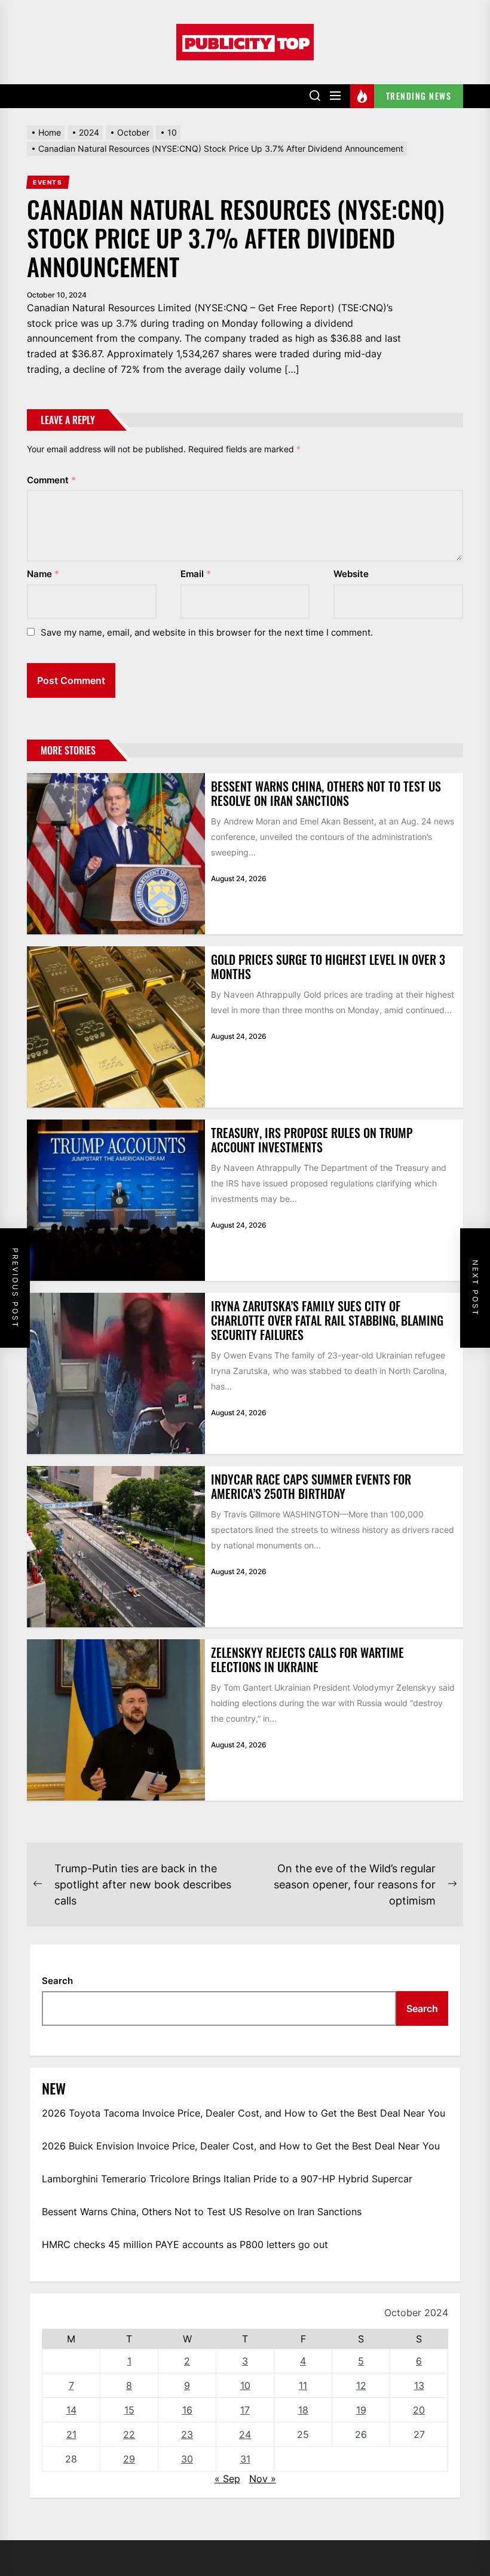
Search (57, 1981)
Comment (51, 480)
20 (419, 2410)
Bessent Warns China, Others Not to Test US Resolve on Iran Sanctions (326, 793)
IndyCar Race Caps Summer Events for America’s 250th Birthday (311, 1486)
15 (129, 2410)
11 (303, 2385)
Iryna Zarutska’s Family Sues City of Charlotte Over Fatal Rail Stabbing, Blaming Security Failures (327, 1320)
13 (419, 2385)
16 (187, 2410)
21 (71, 2434)
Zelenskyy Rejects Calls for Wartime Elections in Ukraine (307, 1660)
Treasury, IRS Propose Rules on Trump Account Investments (312, 1140)
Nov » (263, 2479)
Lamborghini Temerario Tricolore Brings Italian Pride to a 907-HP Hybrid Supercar (227, 2179)
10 (245, 2385)
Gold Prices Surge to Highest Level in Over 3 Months (328, 967)
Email (196, 574)
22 (129, 2434)
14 (71, 2410)
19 (361, 2410)
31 (245, 2459)
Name (43, 574)
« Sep (227, 2479)
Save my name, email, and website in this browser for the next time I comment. (207, 632)
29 (129, 2459)
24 (245, 2434)
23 (187, 2434)
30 (187, 2459)
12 (361, 2385)
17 (245, 2410)
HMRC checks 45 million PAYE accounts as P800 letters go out (185, 2244)
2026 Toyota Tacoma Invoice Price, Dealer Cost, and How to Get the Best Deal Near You (244, 2113)
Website (351, 574)
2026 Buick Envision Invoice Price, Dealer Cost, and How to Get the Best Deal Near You (241, 2146)
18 (303, 2410)
